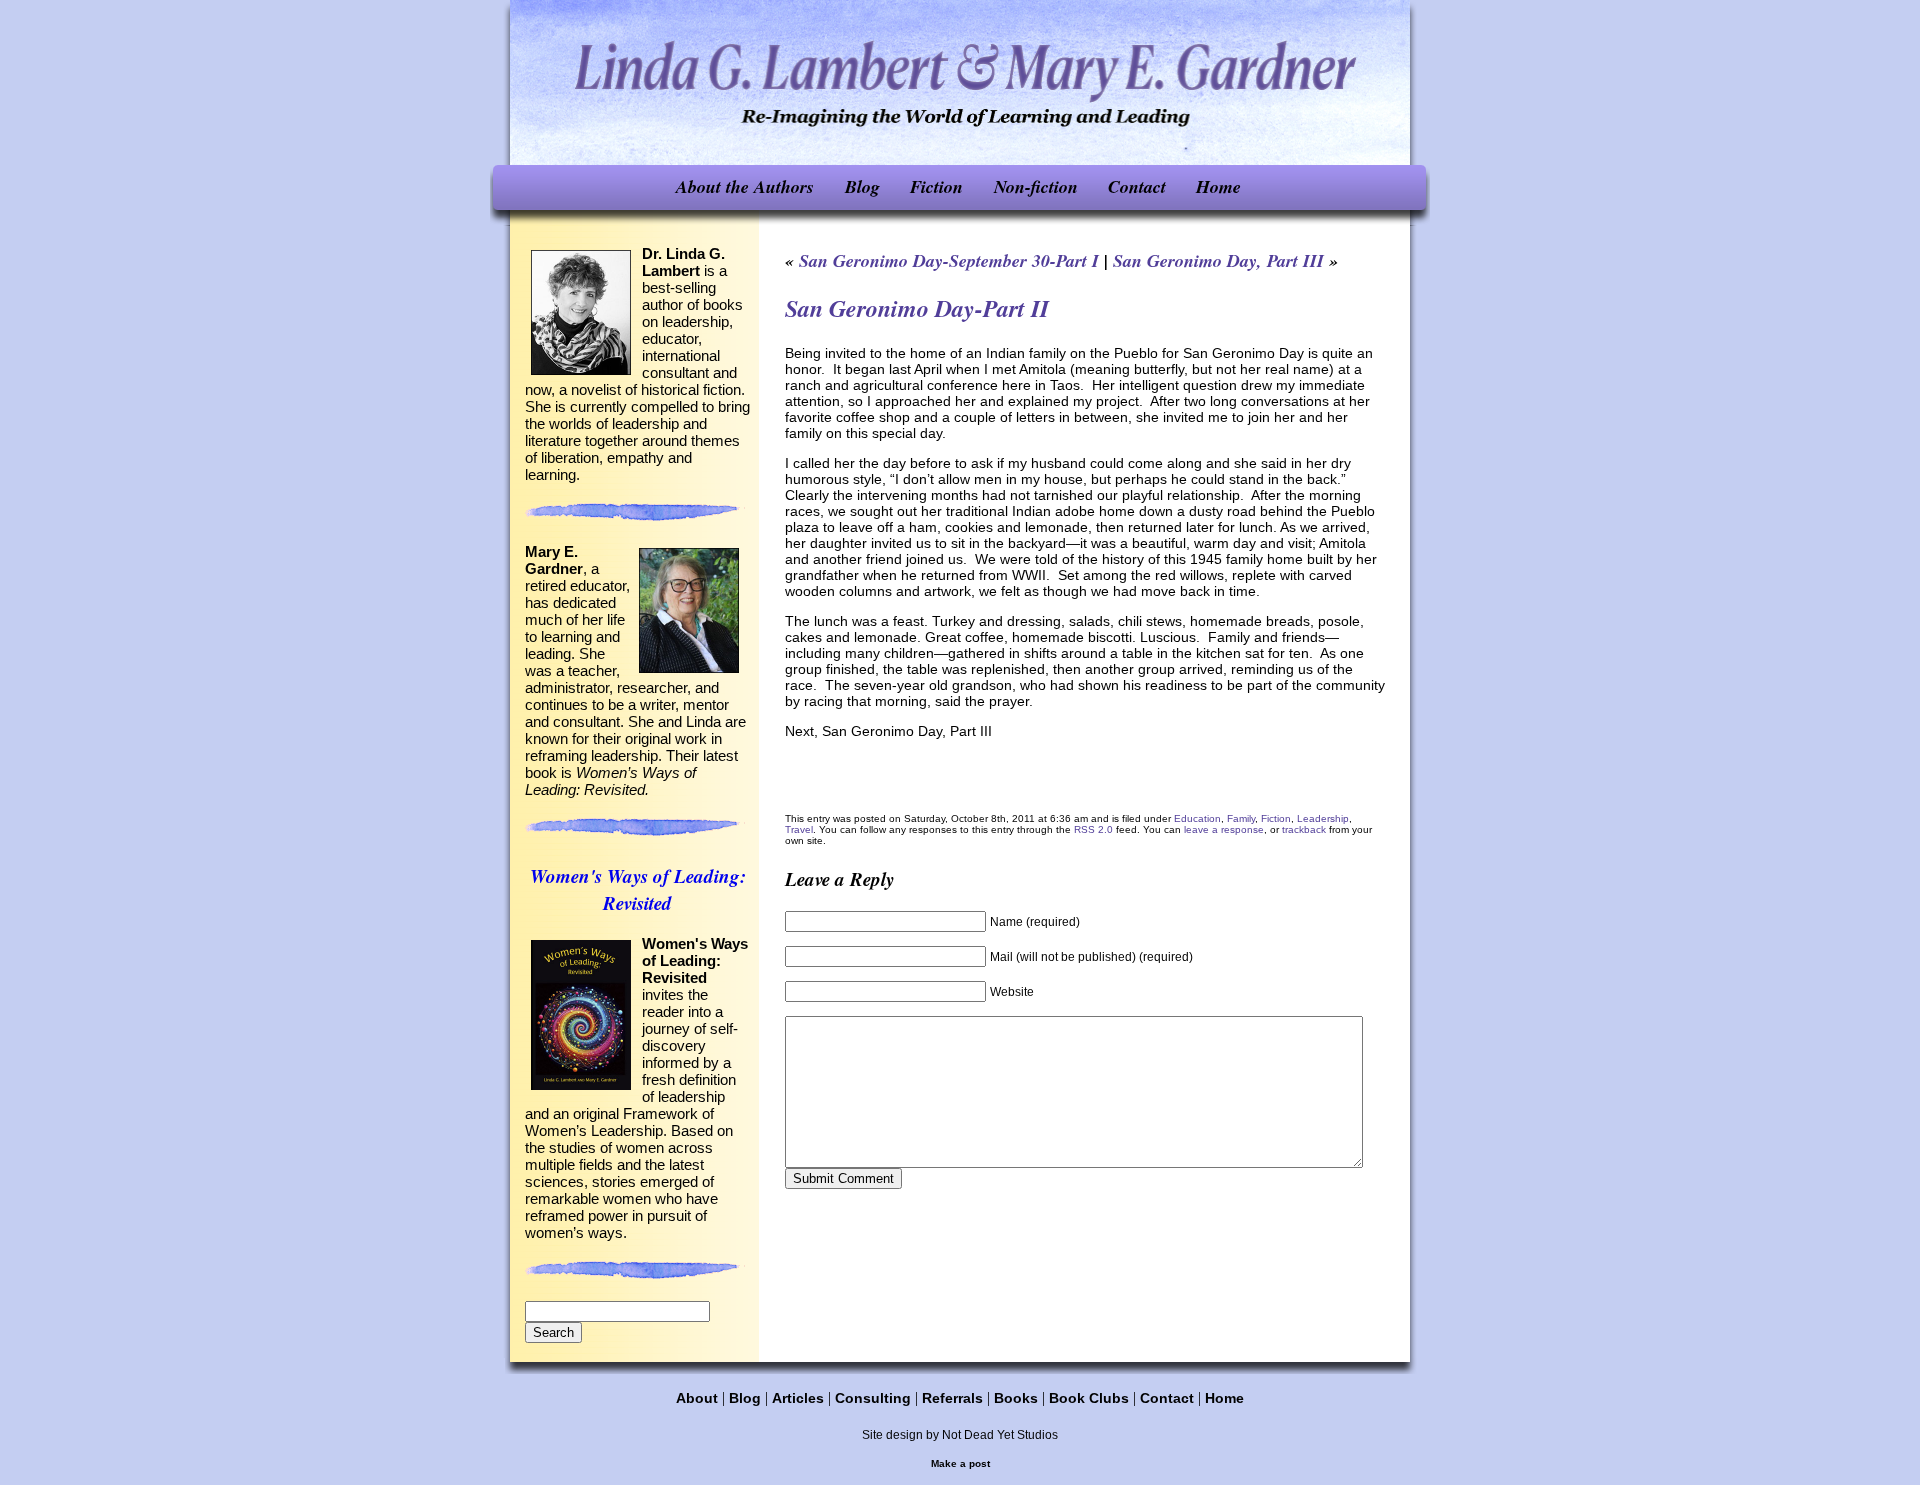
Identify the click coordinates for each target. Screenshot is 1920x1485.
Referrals (952, 1398)
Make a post (960, 1463)
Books (1016, 1398)
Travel (799, 829)
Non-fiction (1036, 186)
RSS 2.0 (1093, 829)
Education (1197, 818)
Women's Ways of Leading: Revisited (638, 889)
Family (1241, 818)
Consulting (873, 1398)
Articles (798, 1398)
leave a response (1224, 829)
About (697, 1398)
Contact (1137, 186)
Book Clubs (1089, 1398)
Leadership (1323, 818)
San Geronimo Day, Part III (1218, 260)
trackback (1304, 829)
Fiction (936, 186)
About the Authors (745, 186)
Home (1218, 186)
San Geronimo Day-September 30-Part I (949, 260)
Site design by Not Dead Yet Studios (960, 1435)
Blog (862, 186)
